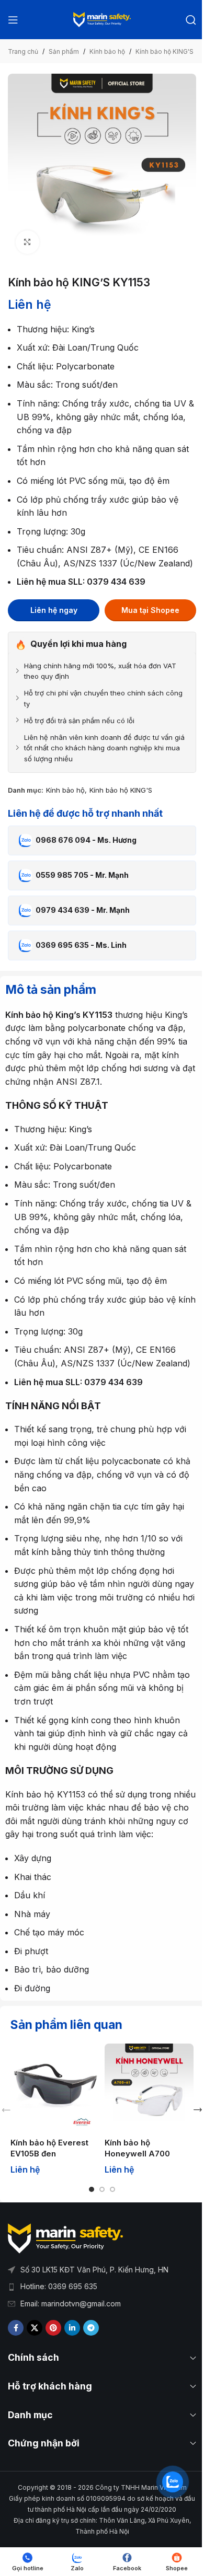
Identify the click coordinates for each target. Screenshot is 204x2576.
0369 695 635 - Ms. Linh (81, 945)
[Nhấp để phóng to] (27, 242)
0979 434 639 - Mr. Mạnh (83, 910)
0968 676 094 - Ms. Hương (86, 840)
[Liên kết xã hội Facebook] (16, 2328)
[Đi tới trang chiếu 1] (92, 2189)
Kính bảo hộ (107, 51)
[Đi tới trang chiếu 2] (102, 2189)
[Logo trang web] (102, 19)
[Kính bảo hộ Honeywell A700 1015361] (149, 2088)
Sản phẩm (64, 51)
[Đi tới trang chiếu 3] (112, 2189)
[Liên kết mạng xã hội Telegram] (91, 2328)
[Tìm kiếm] (191, 20)
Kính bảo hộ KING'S (165, 51)
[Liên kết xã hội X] (35, 2328)
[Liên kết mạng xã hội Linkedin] (72, 2328)
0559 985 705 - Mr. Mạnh (82, 875)
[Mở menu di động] (13, 20)
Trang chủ (23, 51)
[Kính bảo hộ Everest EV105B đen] (55, 2088)
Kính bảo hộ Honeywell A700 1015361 (137, 2154)
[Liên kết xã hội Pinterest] (53, 2328)
